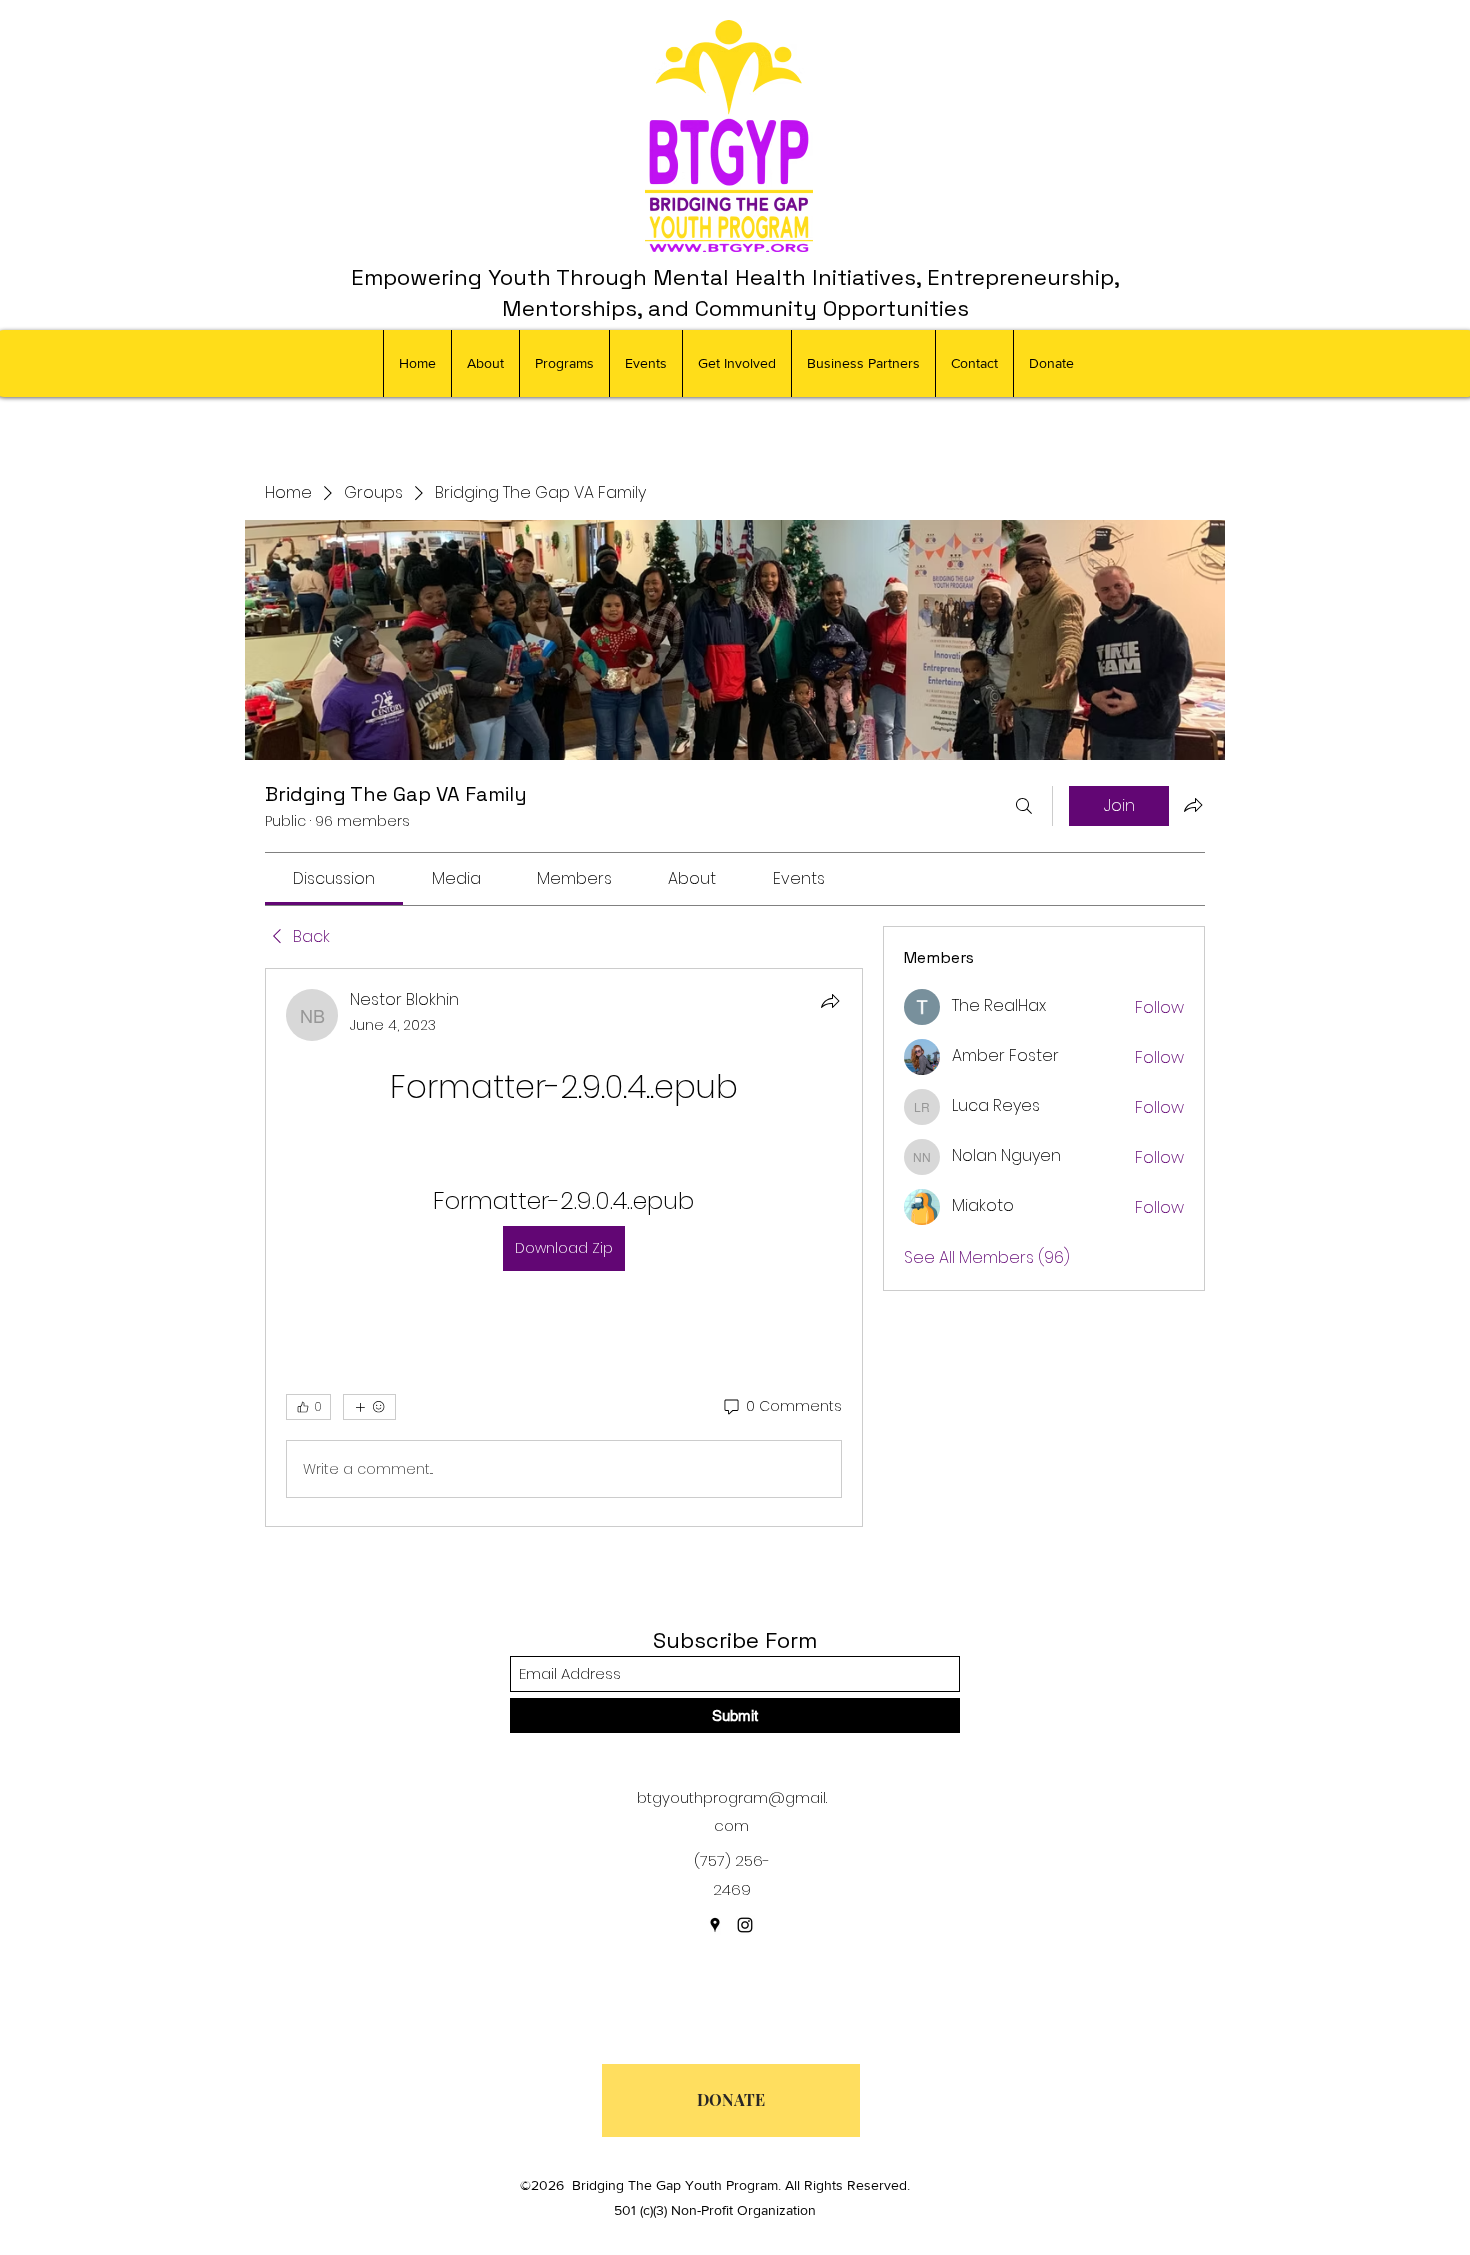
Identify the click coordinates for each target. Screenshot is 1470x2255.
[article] (564, 1247)
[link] (334, 878)
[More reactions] (369, 1407)
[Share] (830, 1001)
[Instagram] (745, 1925)
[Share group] (1193, 805)
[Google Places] (715, 1925)
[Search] (1024, 806)
